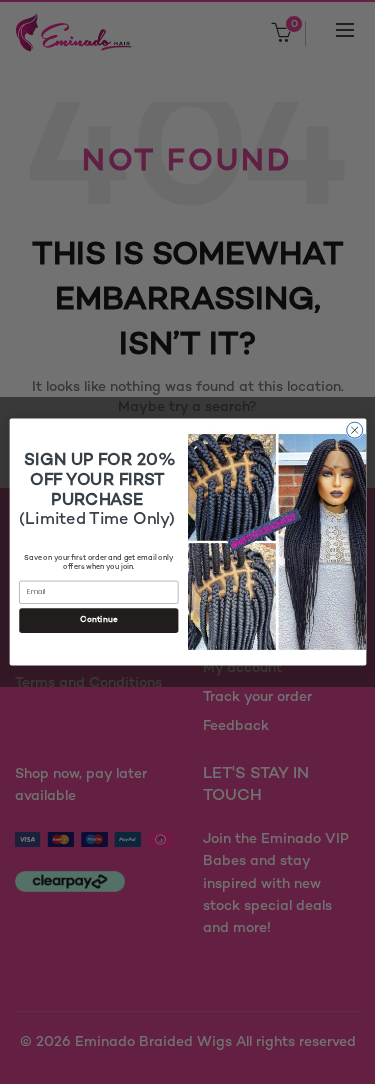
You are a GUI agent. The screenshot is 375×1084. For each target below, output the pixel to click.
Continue (98, 620)
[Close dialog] (354, 430)
